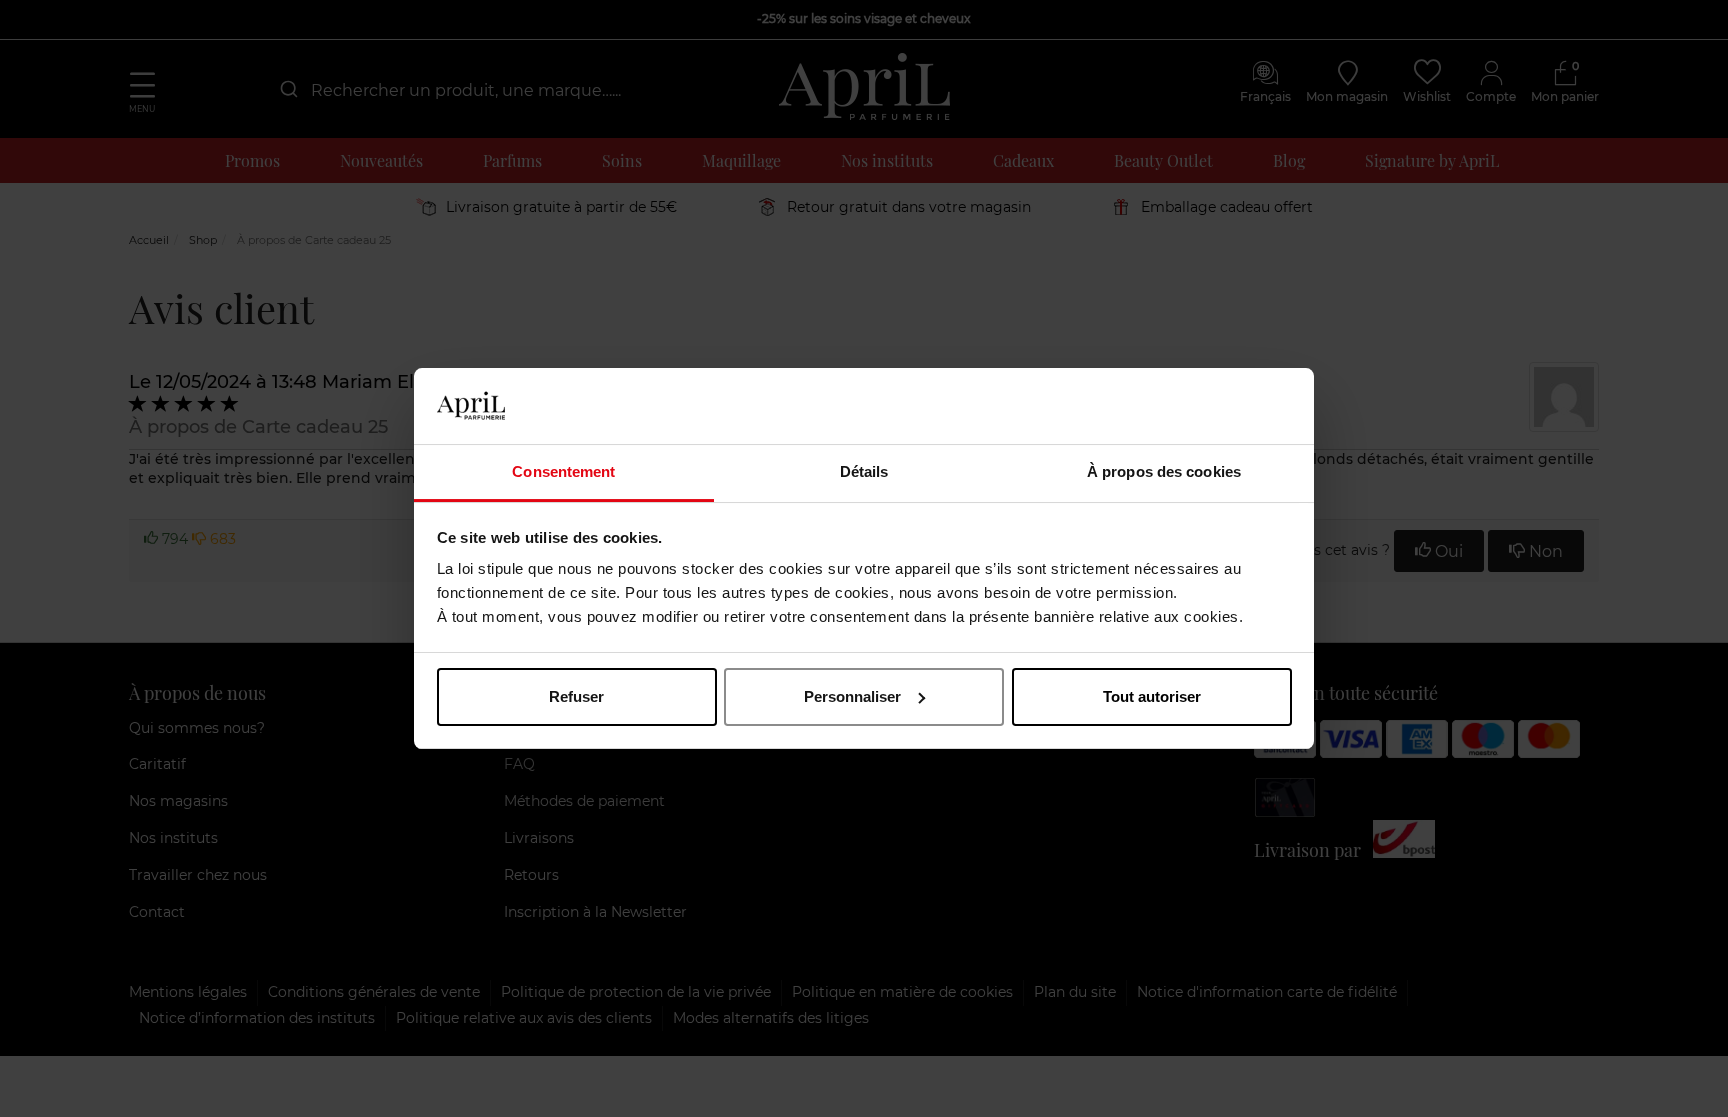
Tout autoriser (1152, 696)
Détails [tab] (864, 471)
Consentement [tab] (563, 471)
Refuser (576, 696)
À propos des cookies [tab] (1164, 471)
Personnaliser (852, 696)
